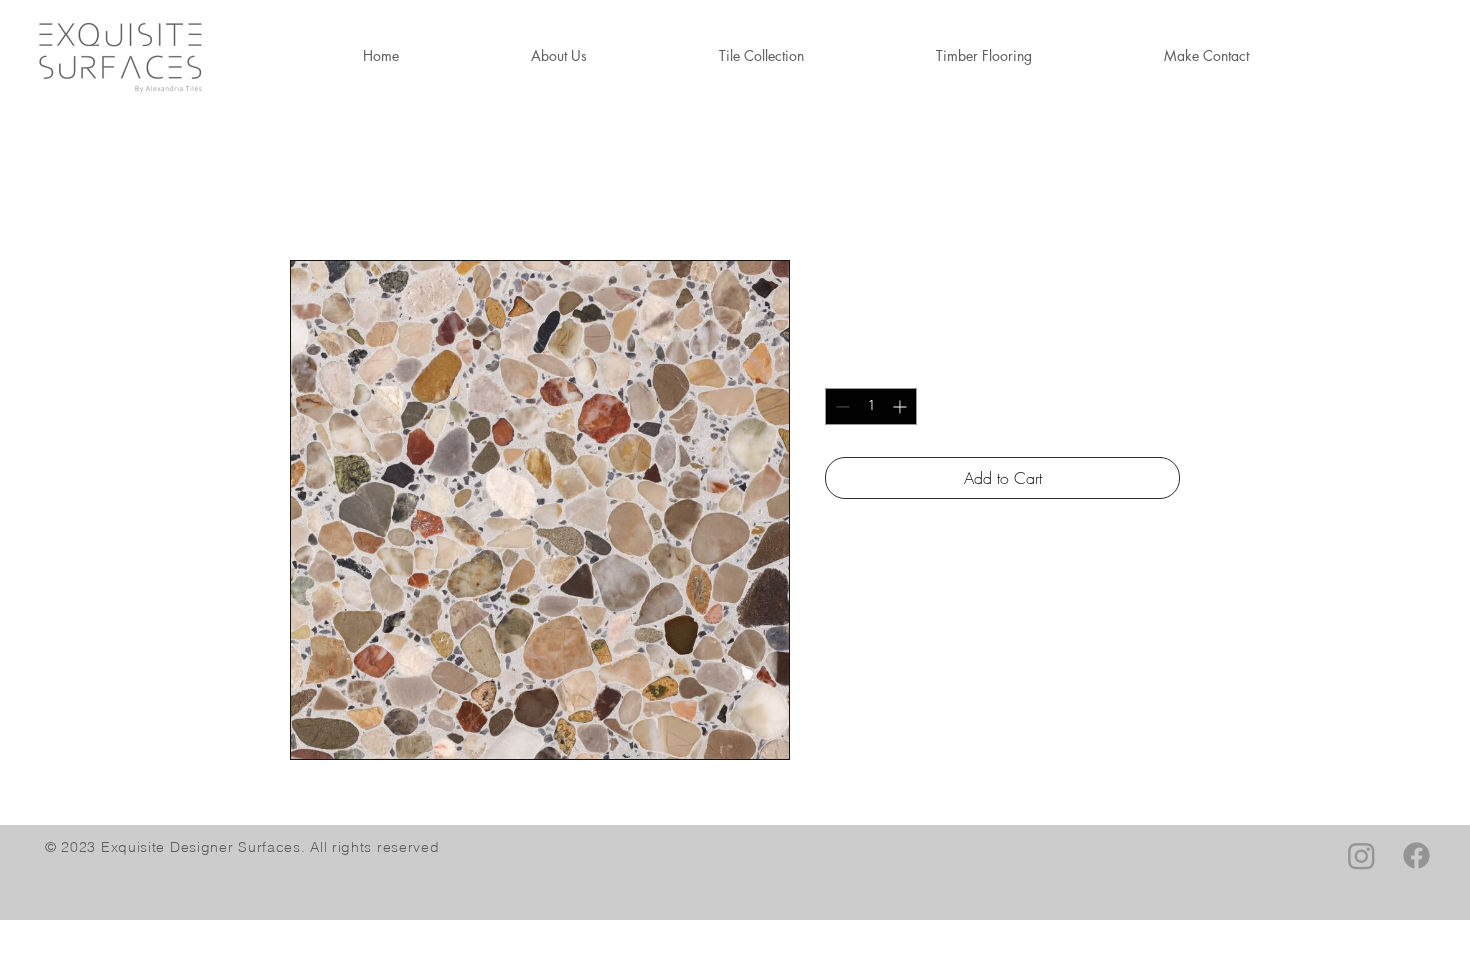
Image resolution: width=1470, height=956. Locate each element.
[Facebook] (1416, 855)
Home (310, 188)
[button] (984, 56)
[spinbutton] (871, 406)
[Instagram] (1361, 855)
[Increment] (901, 406)
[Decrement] (840, 406)
